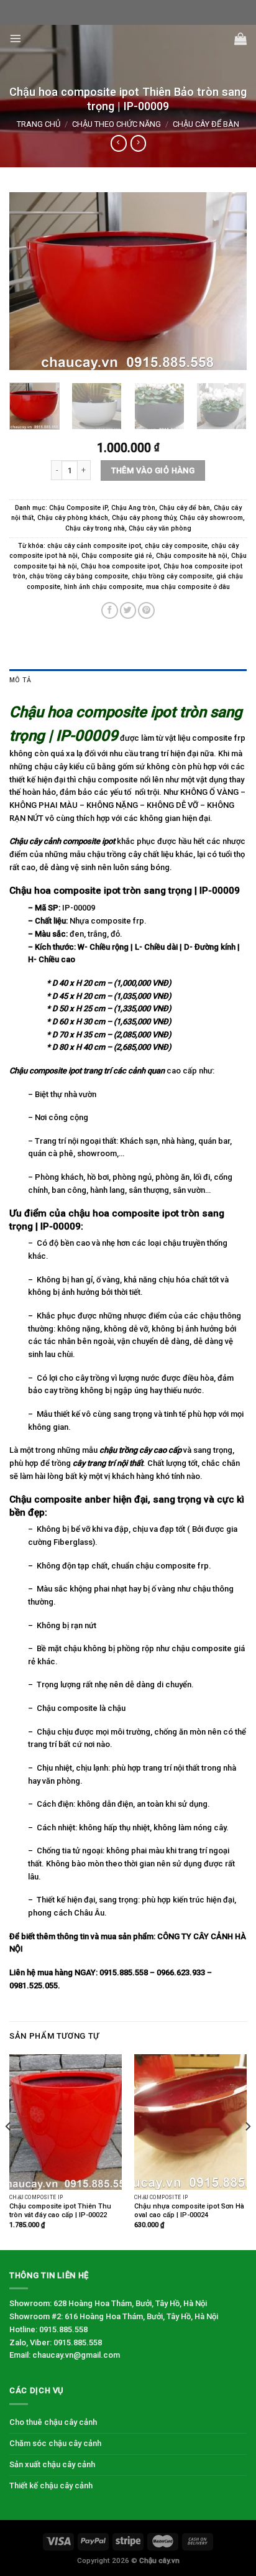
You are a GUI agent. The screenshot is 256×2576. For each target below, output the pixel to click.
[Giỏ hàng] (240, 39)
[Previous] (30, 281)
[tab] (128, 681)
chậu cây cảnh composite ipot (94, 546)
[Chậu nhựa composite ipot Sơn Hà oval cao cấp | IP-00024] (190, 2122)
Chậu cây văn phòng (160, 528)
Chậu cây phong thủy (144, 518)
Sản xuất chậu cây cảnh (52, 2464)
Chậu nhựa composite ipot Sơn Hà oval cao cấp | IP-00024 (189, 2211)
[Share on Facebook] (110, 610)
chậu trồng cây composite (172, 576)
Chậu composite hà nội (192, 556)
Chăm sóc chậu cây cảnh (55, 2443)
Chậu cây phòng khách (73, 518)
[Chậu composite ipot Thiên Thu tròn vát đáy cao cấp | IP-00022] (66, 2122)
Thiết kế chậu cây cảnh (51, 2486)
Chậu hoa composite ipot (120, 566)
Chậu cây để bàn (206, 124)
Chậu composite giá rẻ (117, 556)
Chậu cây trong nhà (95, 528)
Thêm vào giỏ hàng (153, 470)
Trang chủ (39, 124)
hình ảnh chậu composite (103, 587)
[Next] (226, 281)
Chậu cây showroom (211, 518)
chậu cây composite (176, 546)
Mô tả (20, 680)
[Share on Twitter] (128, 610)
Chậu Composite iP (78, 508)
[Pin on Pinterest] (146, 610)
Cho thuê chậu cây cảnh (53, 2422)
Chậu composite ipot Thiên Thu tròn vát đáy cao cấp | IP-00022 (60, 2211)
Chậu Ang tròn (133, 508)
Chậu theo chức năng (117, 124)
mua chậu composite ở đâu (188, 587)
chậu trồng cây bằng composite (79, 576)
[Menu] (16, 39)
